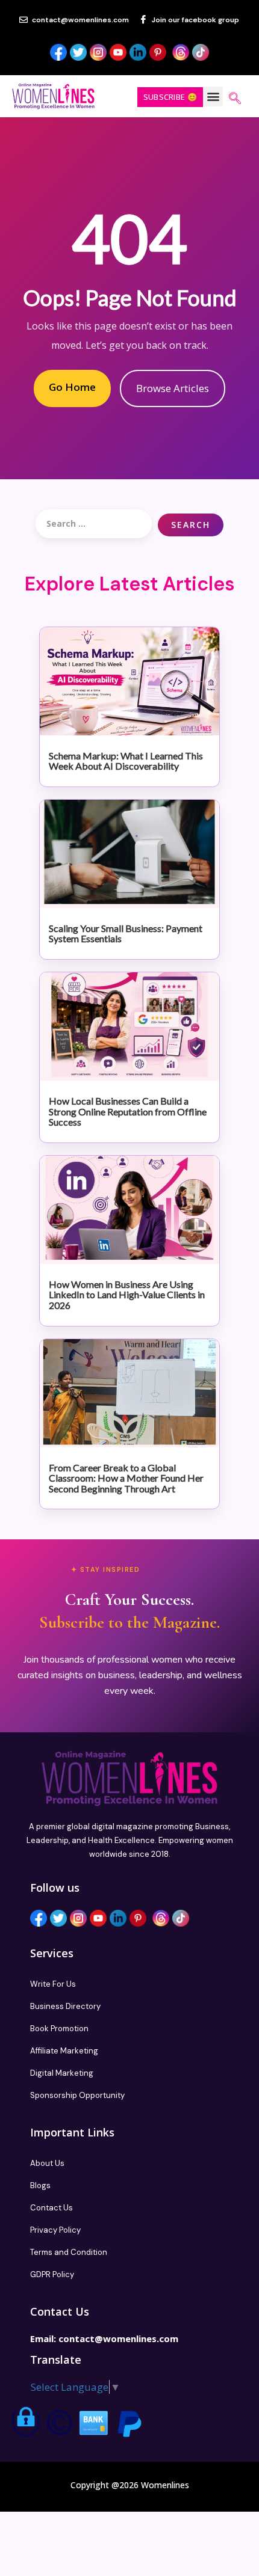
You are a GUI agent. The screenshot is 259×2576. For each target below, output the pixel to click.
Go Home (72, 387)
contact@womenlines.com (118, 2338)
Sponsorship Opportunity (77, 2095)
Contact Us (51, 2208)
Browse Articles (173, 388)
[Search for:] (94, 524)
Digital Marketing (62, 2073)
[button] (213, 97)
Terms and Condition (69, 2252)
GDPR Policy (52, 2274)
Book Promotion (59, 2029)
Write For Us (53, 1984)
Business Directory (65, 2006)
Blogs (40, 2185)
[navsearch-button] (235, 99)
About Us (47, 2163)
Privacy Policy (55, 2230)
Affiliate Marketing (64, 2051)
